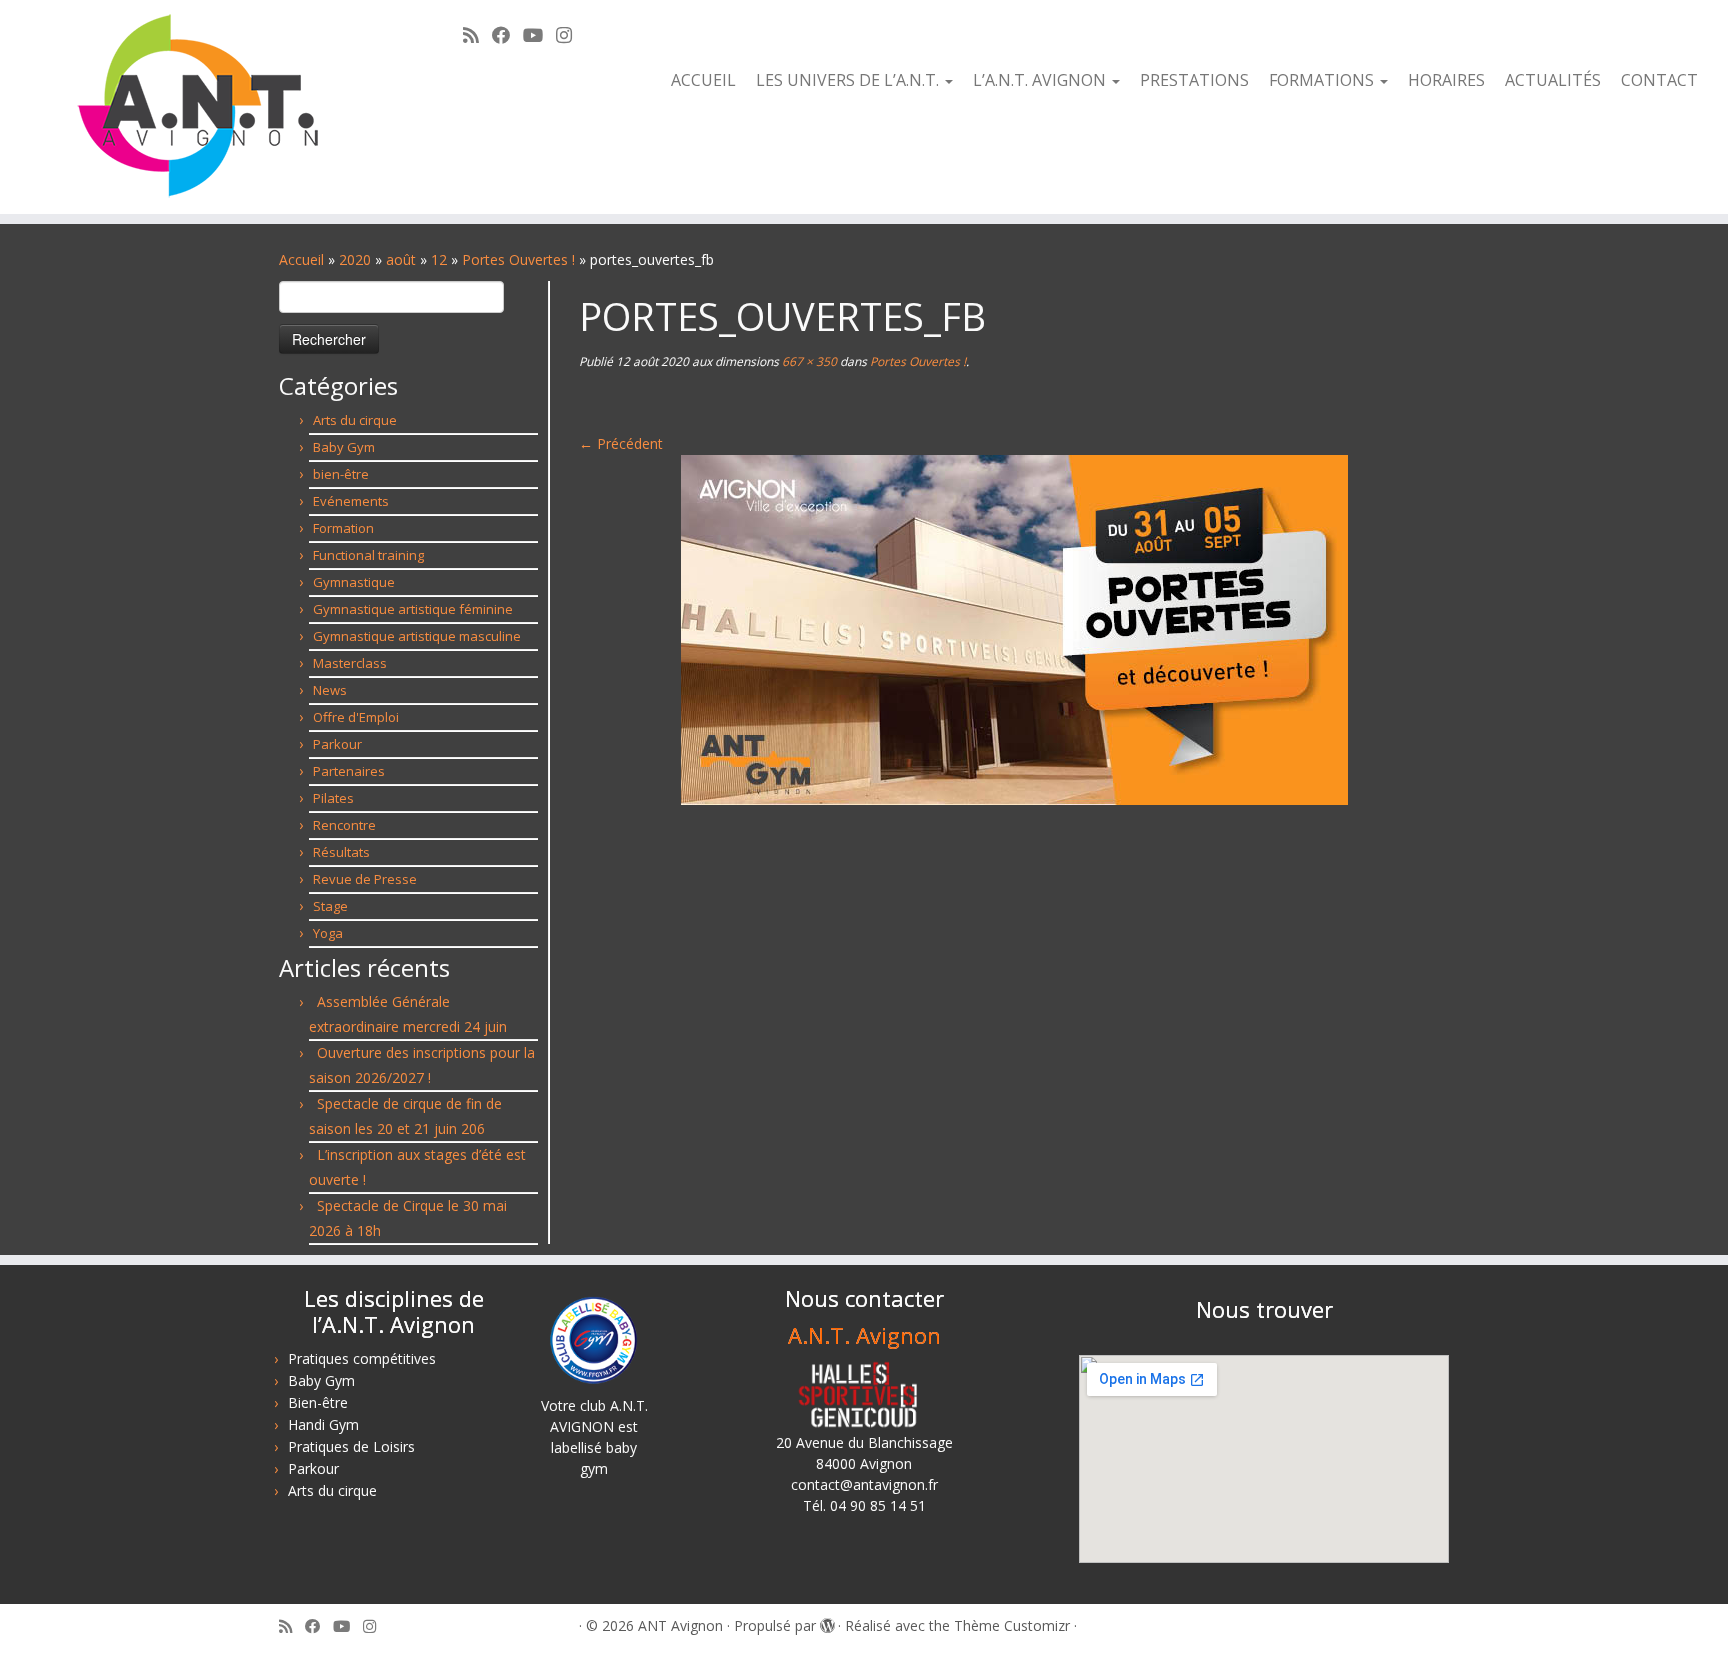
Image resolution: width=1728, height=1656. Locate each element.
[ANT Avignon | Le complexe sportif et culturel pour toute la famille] (199, 107)
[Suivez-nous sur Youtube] (539, 35)
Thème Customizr (1012, 1625)
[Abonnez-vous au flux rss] (477, 35)
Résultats (341, 852)
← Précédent (621, 443)
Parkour (337, 744)
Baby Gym (344, 447)
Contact (1659, 80)
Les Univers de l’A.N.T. (849, 80)
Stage (330, 906)
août (401, 259)
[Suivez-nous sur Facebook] (507, 35)
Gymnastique (354, 582)
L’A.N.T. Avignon (1041, 80)
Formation (343, 528)
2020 (355, 259)
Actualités (1553, 80)
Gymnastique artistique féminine (413, 609)
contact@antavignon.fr (864, 1484)
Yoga (328, 933)
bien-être (341, 474)
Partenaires (349, 771)
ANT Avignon (680, 1625)
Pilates (333, 798)
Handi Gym (323, 1424)
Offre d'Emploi (356, 717)
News (330, 690)
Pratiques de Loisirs (351, 1446)
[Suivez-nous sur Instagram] (570, 35)
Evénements (351, 501)
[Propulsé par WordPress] (827, 1622)
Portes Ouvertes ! (518, 259)
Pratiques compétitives (362, 1358)
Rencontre (344, 825)
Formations (1323, 80)
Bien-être (318, 1402)
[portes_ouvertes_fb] (1014, 628)
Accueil (703, 80)
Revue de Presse (365, 879)
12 (439, 259)
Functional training (368, 555)
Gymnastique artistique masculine (417, 636)
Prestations (1194, 80)
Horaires (1446, 80)
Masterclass (350, 663)
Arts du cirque (355, 420)
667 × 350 (808, 361)
